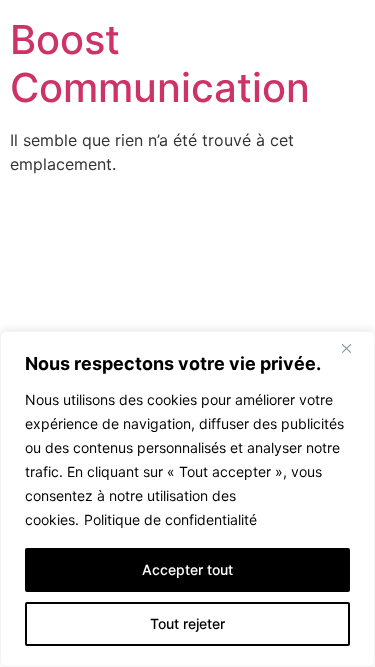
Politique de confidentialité (170, 519)
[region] (187, 499)
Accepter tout (187, 569)
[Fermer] (354, 348)
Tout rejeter (187, 623)
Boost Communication (160, 63)
